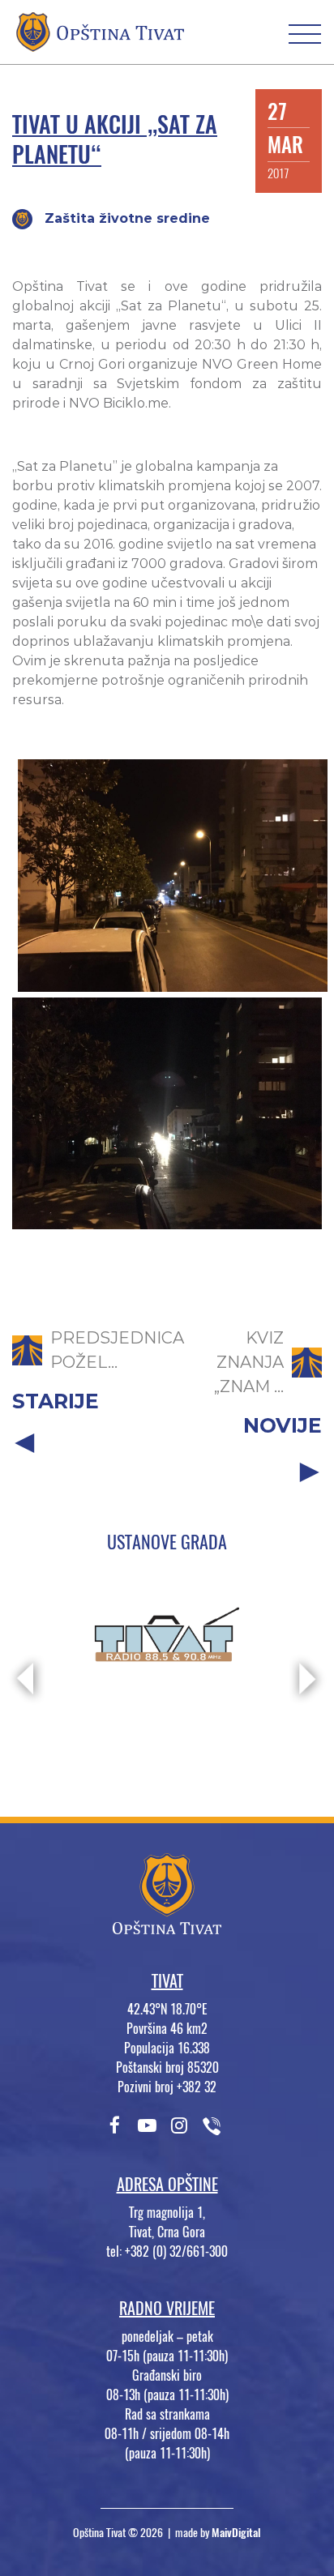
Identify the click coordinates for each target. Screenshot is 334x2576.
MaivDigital (236, 2533)
